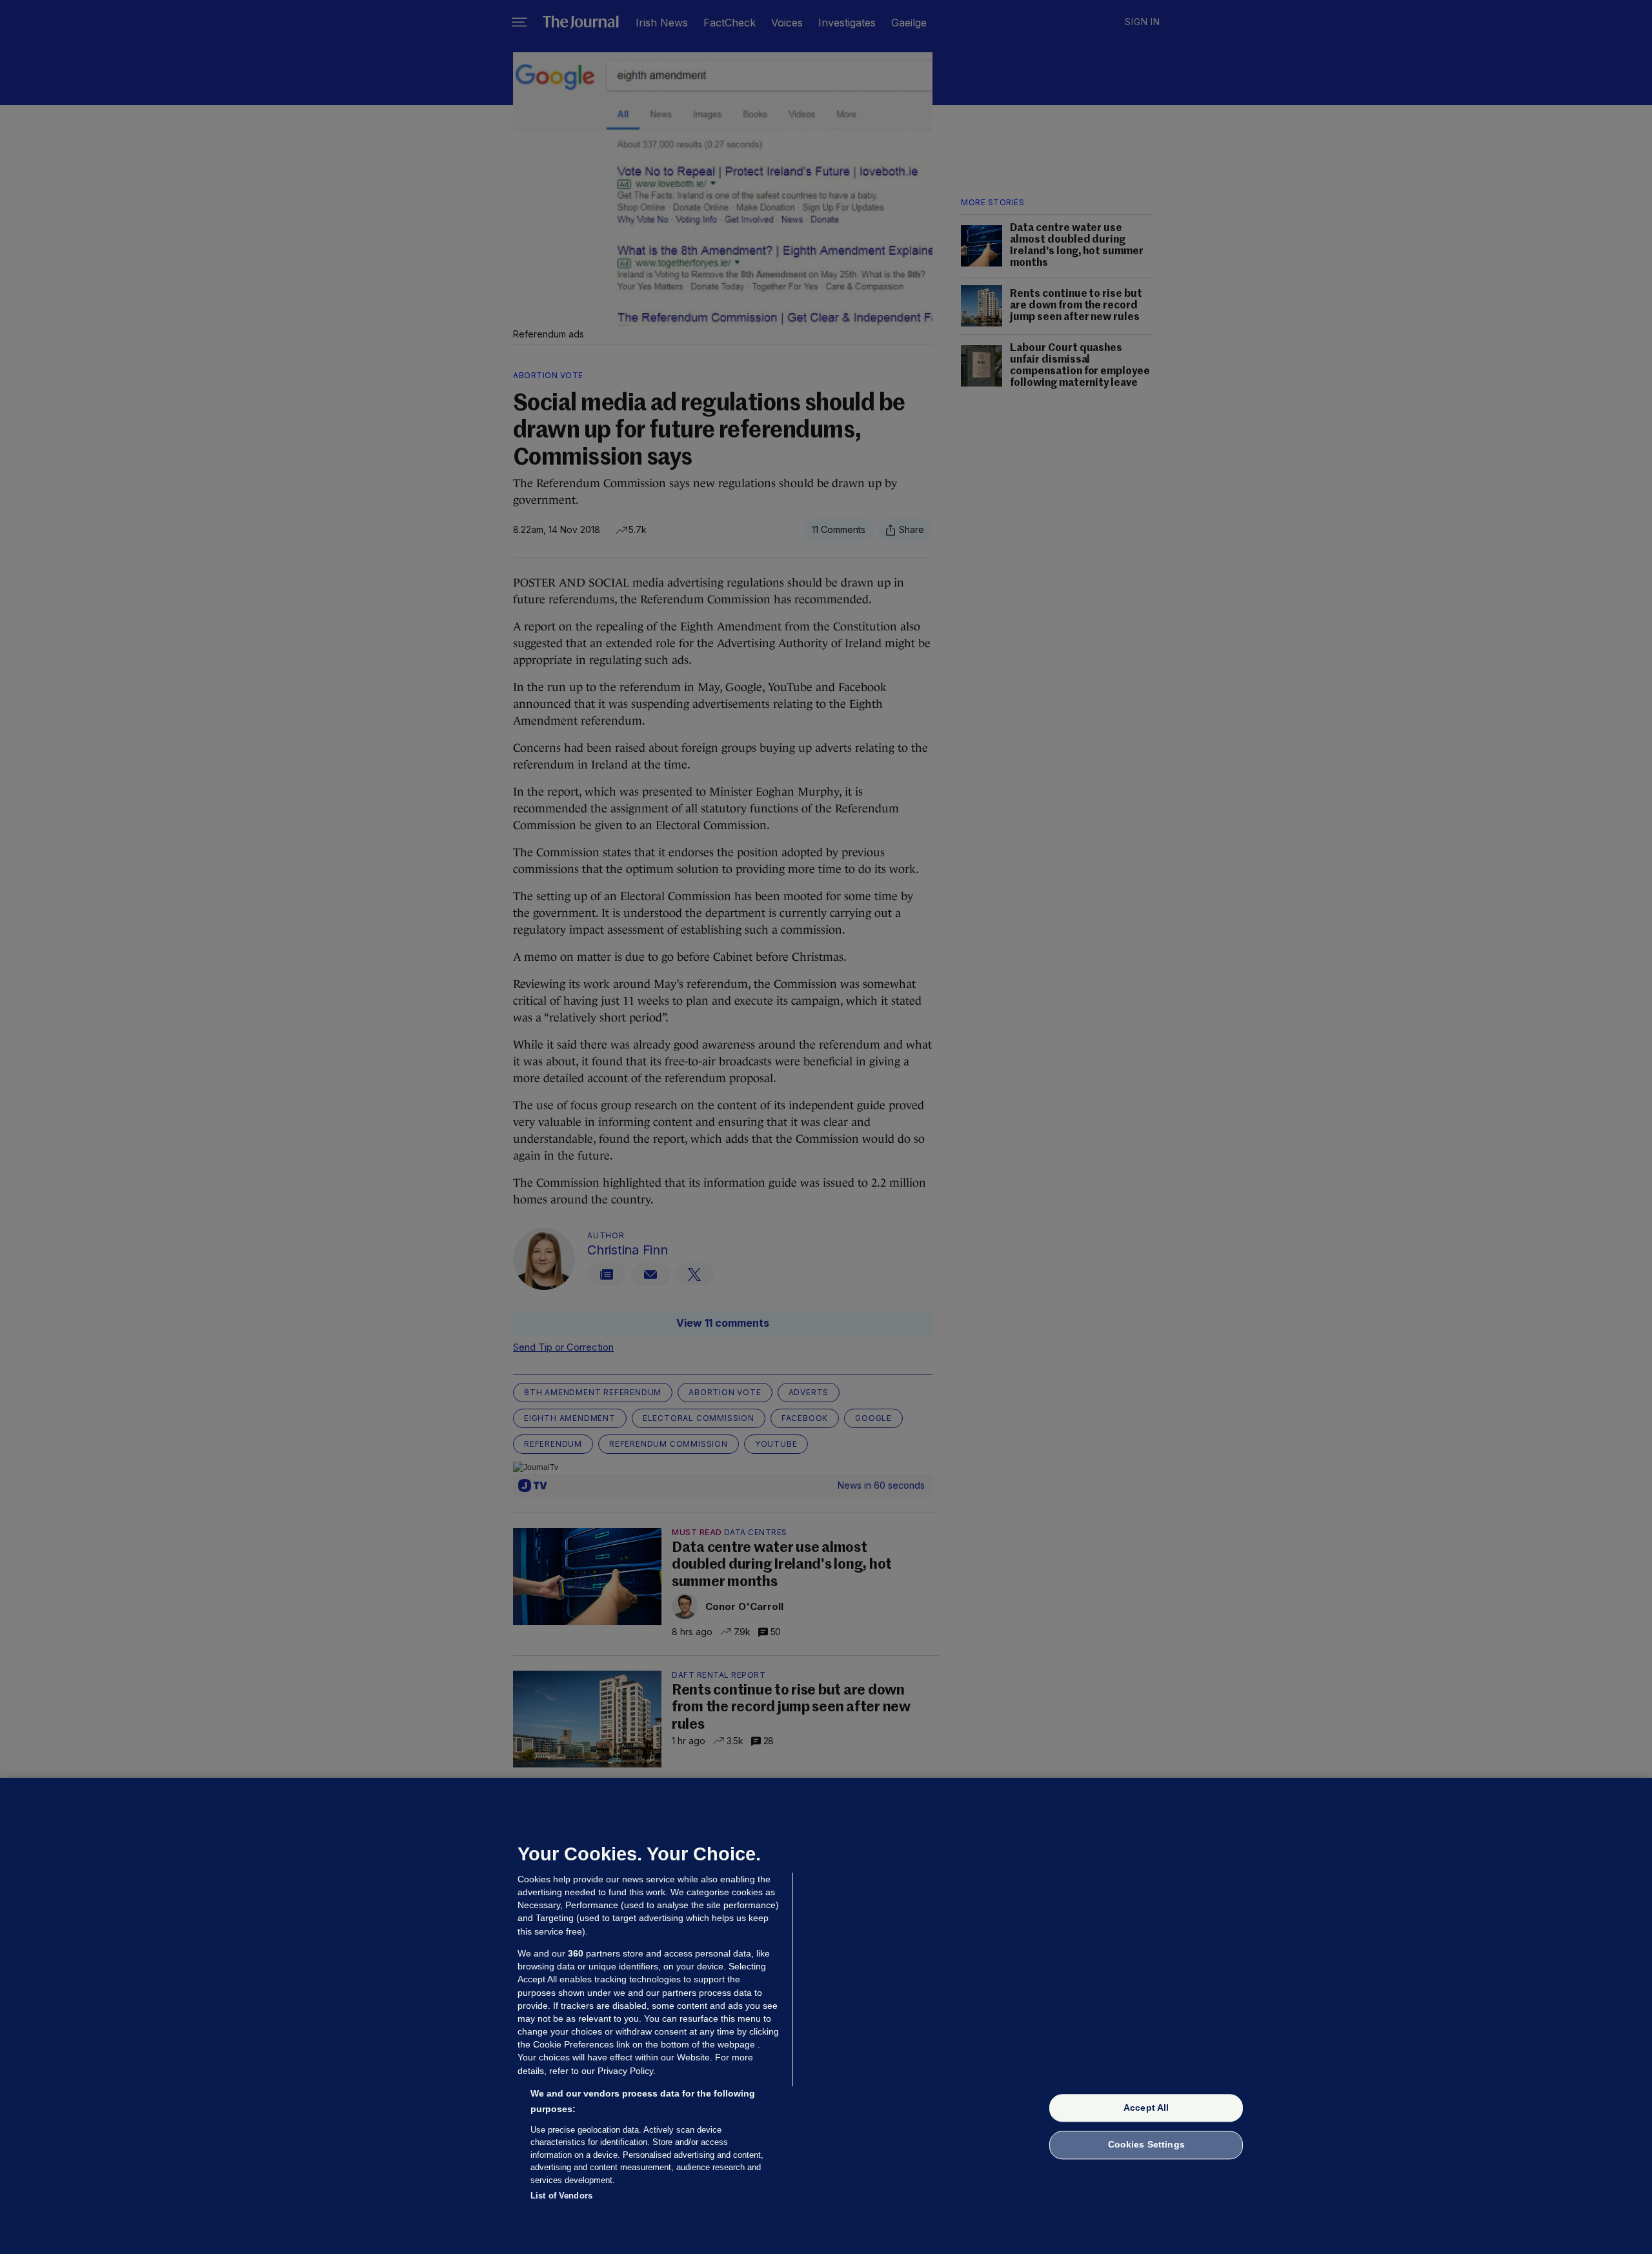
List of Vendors (561, 2196)
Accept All (1146, 2108)
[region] (826, 2016)
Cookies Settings (1146, 2145)
